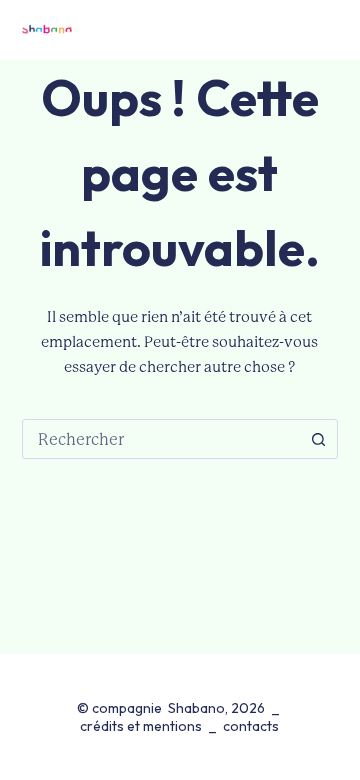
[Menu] (328, 30)
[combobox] (161, 439)
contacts (251, 726)
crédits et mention (137, 726)
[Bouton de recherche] (318, 439)
